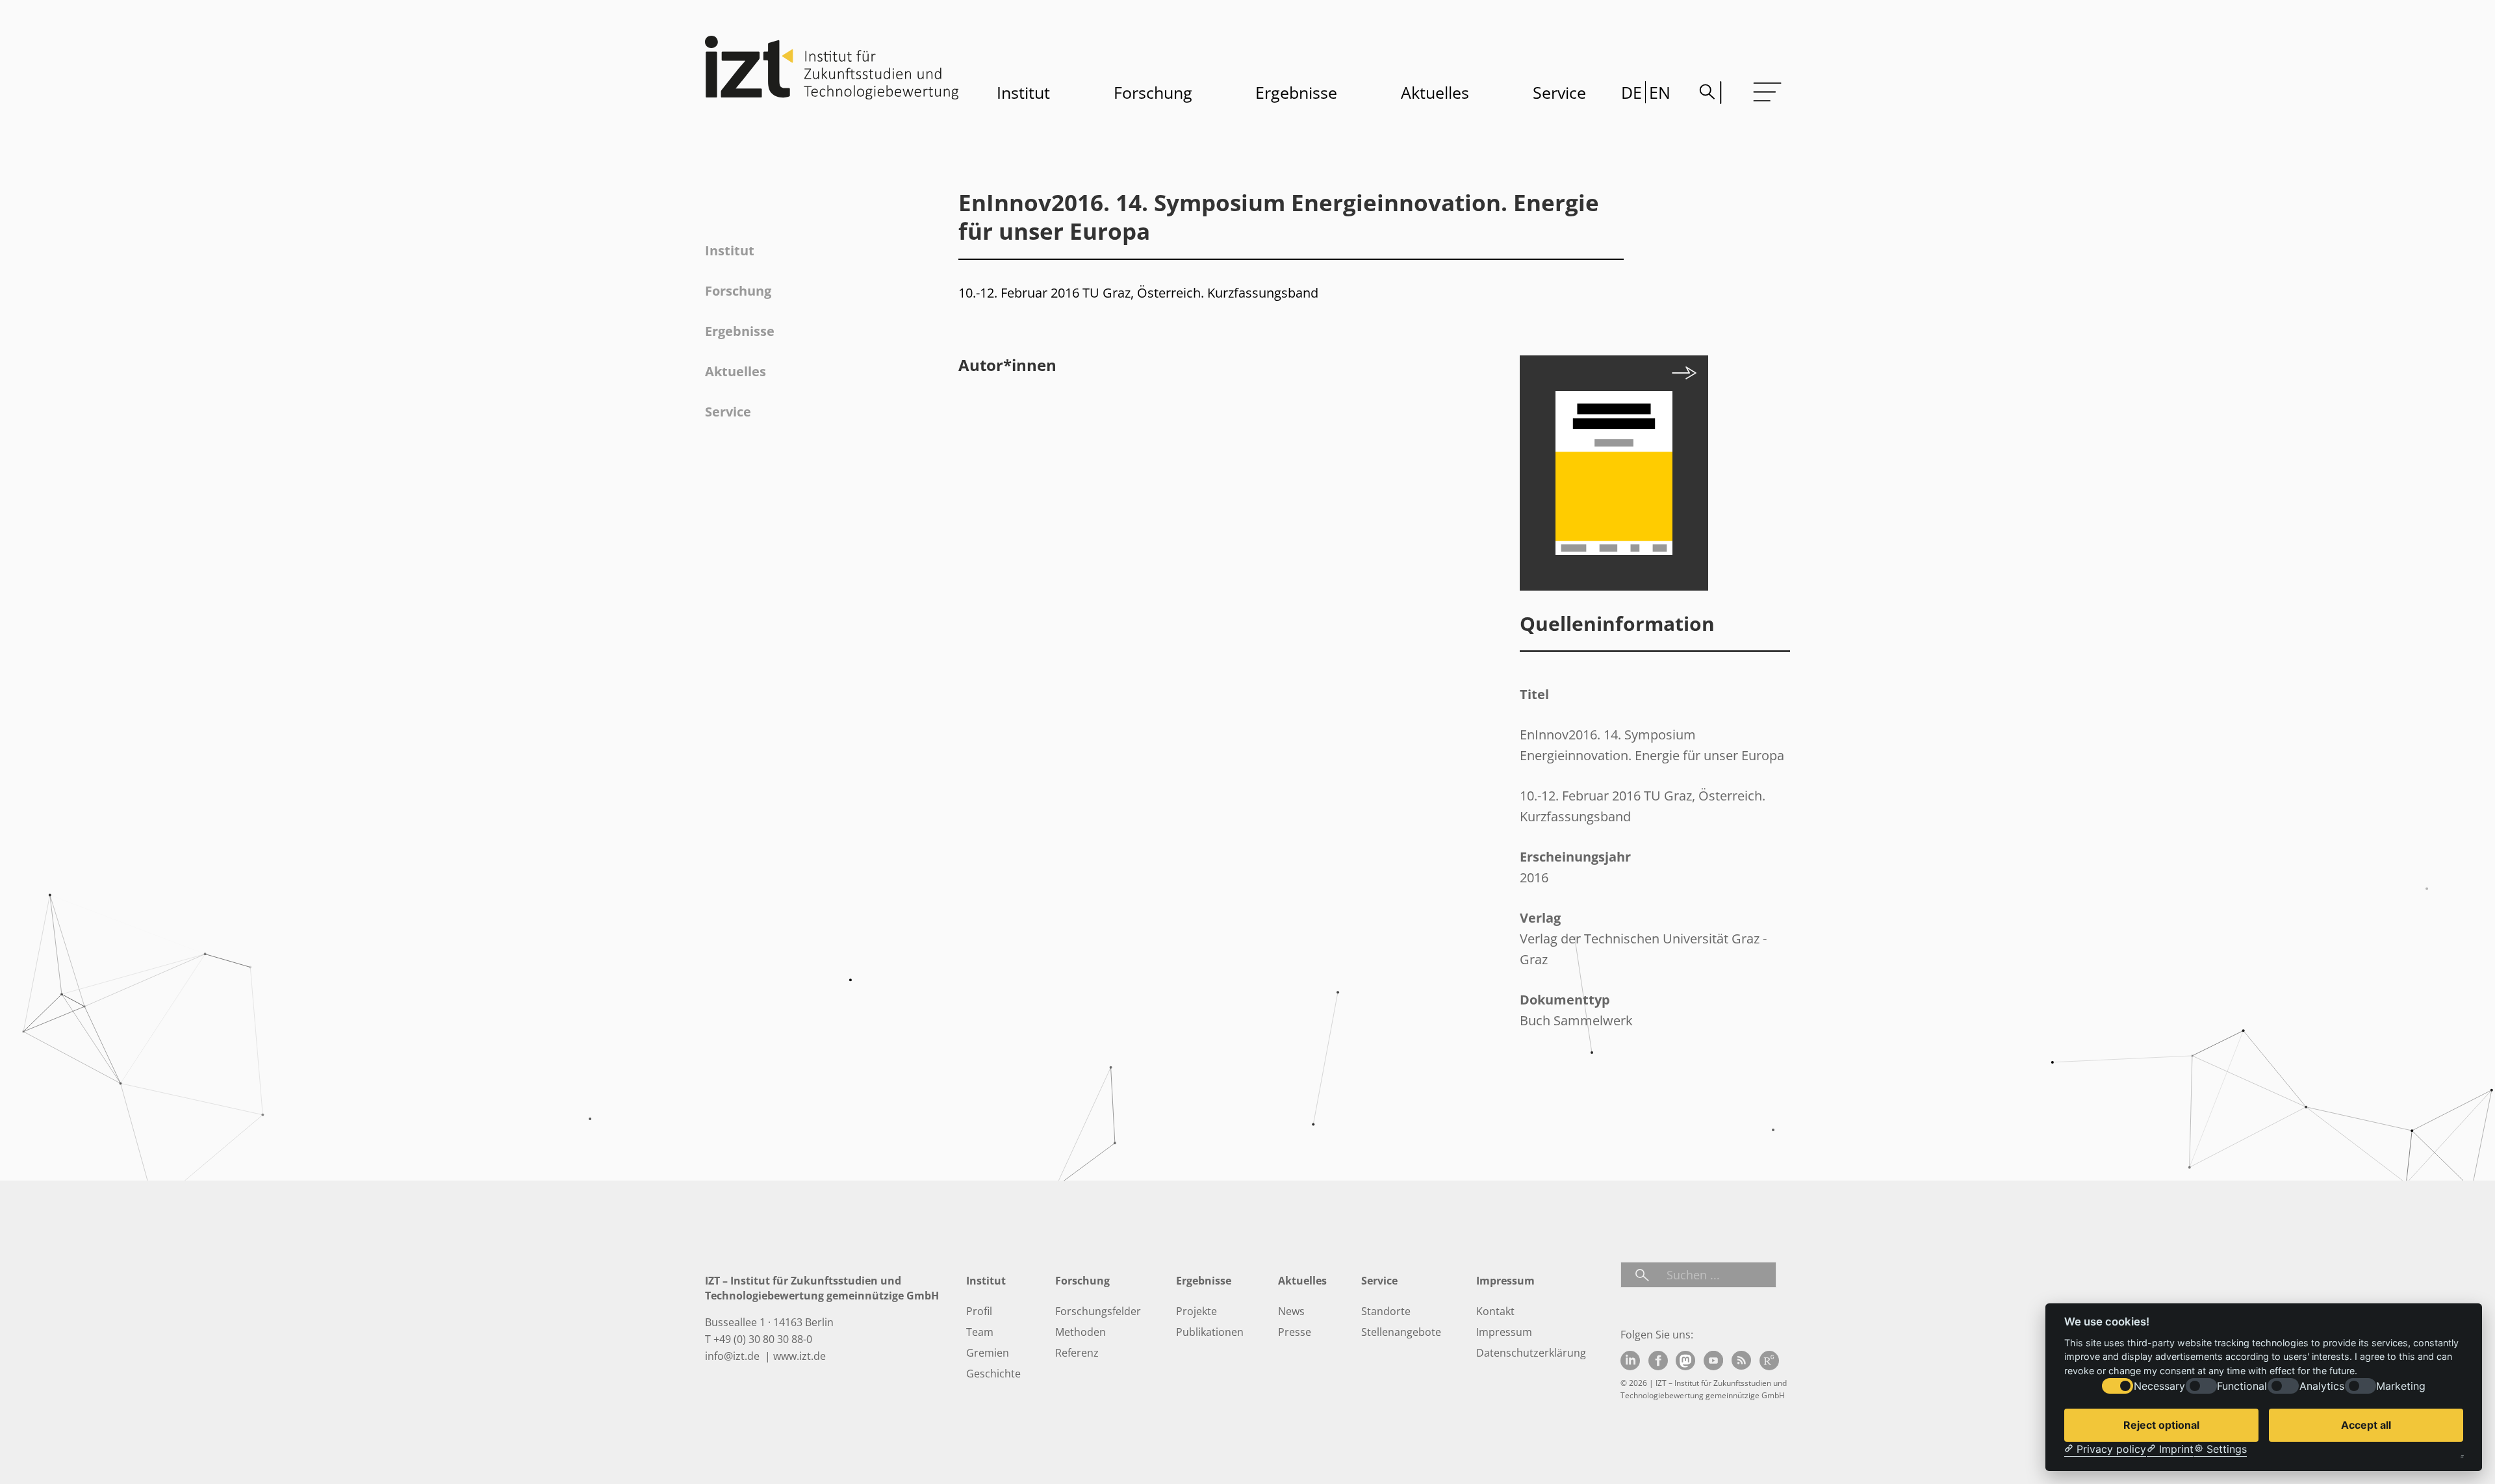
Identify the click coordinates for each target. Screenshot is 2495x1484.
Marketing (2401, 1386)
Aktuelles (1435, 92)
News (1291, 1311)
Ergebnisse (1296, 92)
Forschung (1153, 92)
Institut (1023, 92)
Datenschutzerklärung (1531, 1353)
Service (1559, 92)
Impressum (1504, 1332)
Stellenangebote (1401, 1332)
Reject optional (2161, 1425)
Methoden (1081, 1332)
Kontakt (1495, 1311)
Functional (2242, 1386)
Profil (979, 1311)
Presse (1295, 1332)
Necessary (2159, 1386)
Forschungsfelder (1098, 1311)
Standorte (1386, 1311)
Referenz (1077, 1353)
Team (980, 1332)
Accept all (2366, 1425)
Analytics (2322, 1386)
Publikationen (1210, 1332)
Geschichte (993, 1374)
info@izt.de (734, 1356)
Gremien (988, 1353)
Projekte (1196, 1311)
